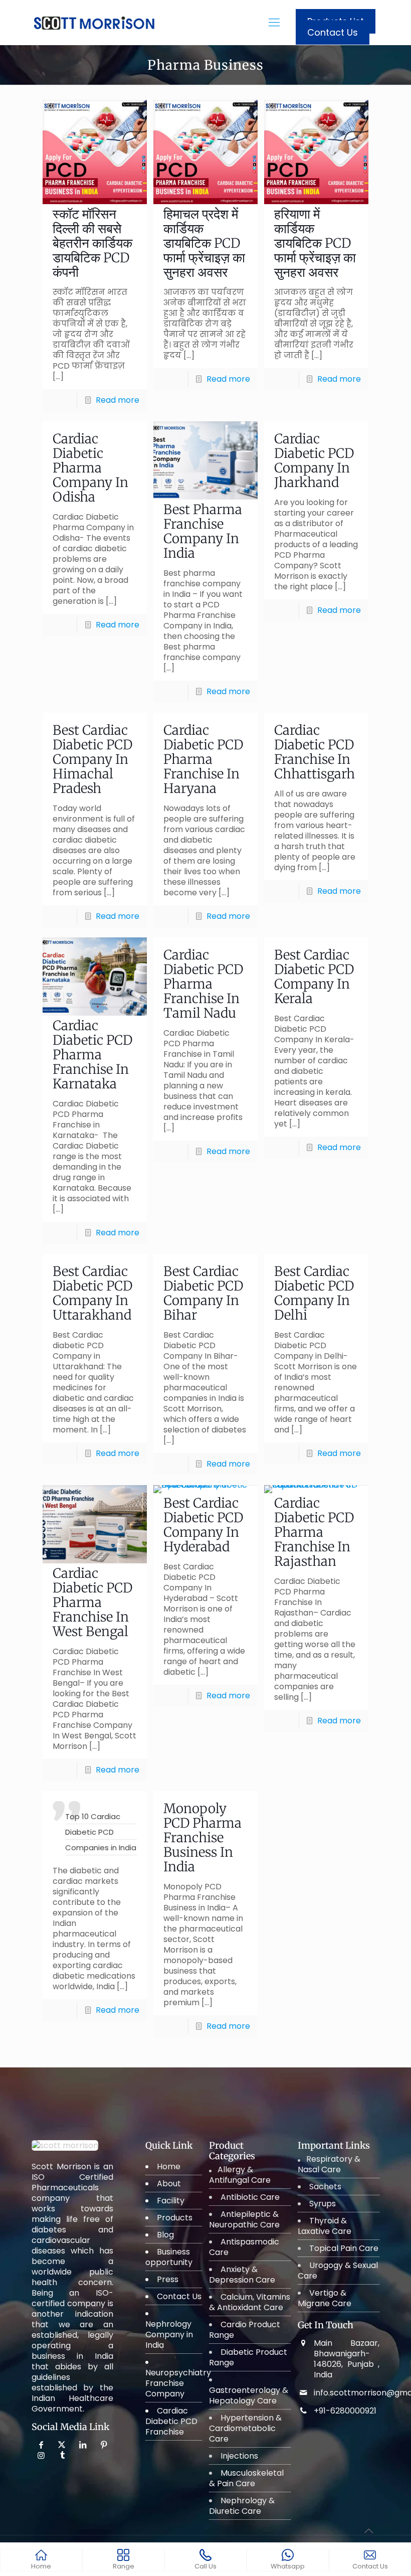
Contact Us (333, 32)
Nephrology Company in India (169, 2334)
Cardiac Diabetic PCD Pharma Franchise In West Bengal (92, 1602)
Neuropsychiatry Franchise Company (178, 2383)
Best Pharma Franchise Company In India (203, 531)
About (169, 2184)
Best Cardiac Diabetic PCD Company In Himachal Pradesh (92, 759)
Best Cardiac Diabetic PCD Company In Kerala (314, 977)
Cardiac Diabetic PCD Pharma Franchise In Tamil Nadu (203, 984)
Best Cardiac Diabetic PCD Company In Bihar (203, 1293)
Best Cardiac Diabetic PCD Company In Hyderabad (203, 1525)
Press (168, 2279)
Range (124, 2566)
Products (175, 2218)
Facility (171, 2201)
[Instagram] (42, 2455)
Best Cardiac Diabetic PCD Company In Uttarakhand (92, 1293)
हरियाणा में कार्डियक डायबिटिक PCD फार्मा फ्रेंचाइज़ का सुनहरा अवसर (315, 243)
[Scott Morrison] (94, 12)
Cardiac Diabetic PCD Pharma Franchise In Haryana (203, 759)
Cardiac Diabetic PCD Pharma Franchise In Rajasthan (314, 1532)
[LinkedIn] (83, 2445)
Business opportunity (169, 2257)
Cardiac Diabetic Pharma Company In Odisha (90, 468)
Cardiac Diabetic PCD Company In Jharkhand (314, 460)
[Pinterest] (104, 2445)
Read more (118, 400)
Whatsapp (288, 2566)
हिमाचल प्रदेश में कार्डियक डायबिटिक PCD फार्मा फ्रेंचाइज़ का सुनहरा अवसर (204, 243)
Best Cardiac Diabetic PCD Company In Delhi (314, 1293)
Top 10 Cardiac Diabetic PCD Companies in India (101, 1832)
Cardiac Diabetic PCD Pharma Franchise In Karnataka (92, 1055)
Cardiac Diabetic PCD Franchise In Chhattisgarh (315, 752)
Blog (165, 2235)
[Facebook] (42, 2445)
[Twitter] (63, 2445)
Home (169, 2166)
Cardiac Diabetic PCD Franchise (171, 2421)
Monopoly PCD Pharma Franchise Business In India (202, 1837)
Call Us (205, 2566)
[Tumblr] (62, 2455)
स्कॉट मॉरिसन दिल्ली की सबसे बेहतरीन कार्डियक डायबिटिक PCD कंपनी (92, 243)
